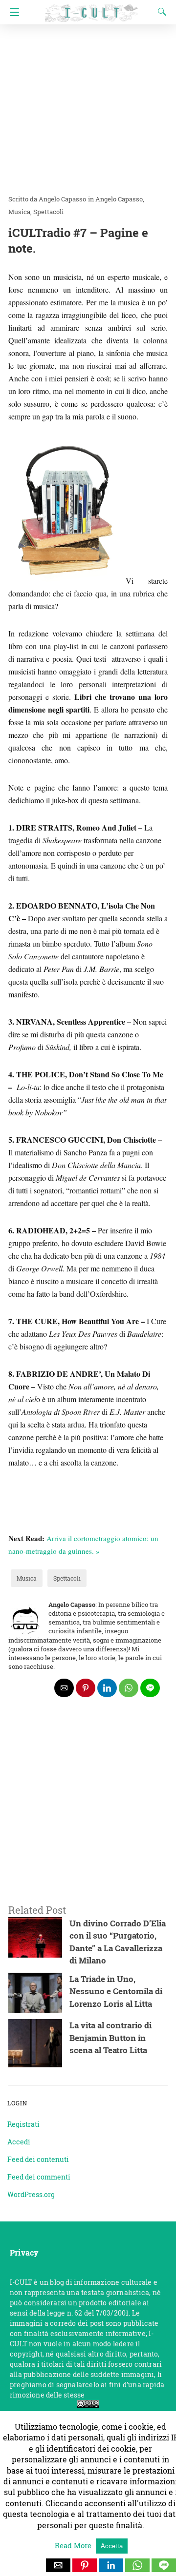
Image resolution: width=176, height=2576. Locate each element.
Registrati (23, 2124)
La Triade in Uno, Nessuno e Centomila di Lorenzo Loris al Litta (116, 1991)
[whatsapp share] (129, 1688)
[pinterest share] (86, 1688)
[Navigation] (12, 12)
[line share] (150, 1688)
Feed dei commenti (39, 2177)
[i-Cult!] (91, 9)
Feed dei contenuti (38, 2159)
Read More (74, 2545)
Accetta (112, 2546)
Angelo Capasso (119, 199)
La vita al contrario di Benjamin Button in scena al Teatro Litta (110, 2038)
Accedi (19, 2142)
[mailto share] (64, 1688)
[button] (58, 2565)
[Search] (160, 12)
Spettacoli (48, 212)
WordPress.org (31, 2194)
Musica (19, 212)
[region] (88, 1813)
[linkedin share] (107, 1688)
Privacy (24, 2252)
